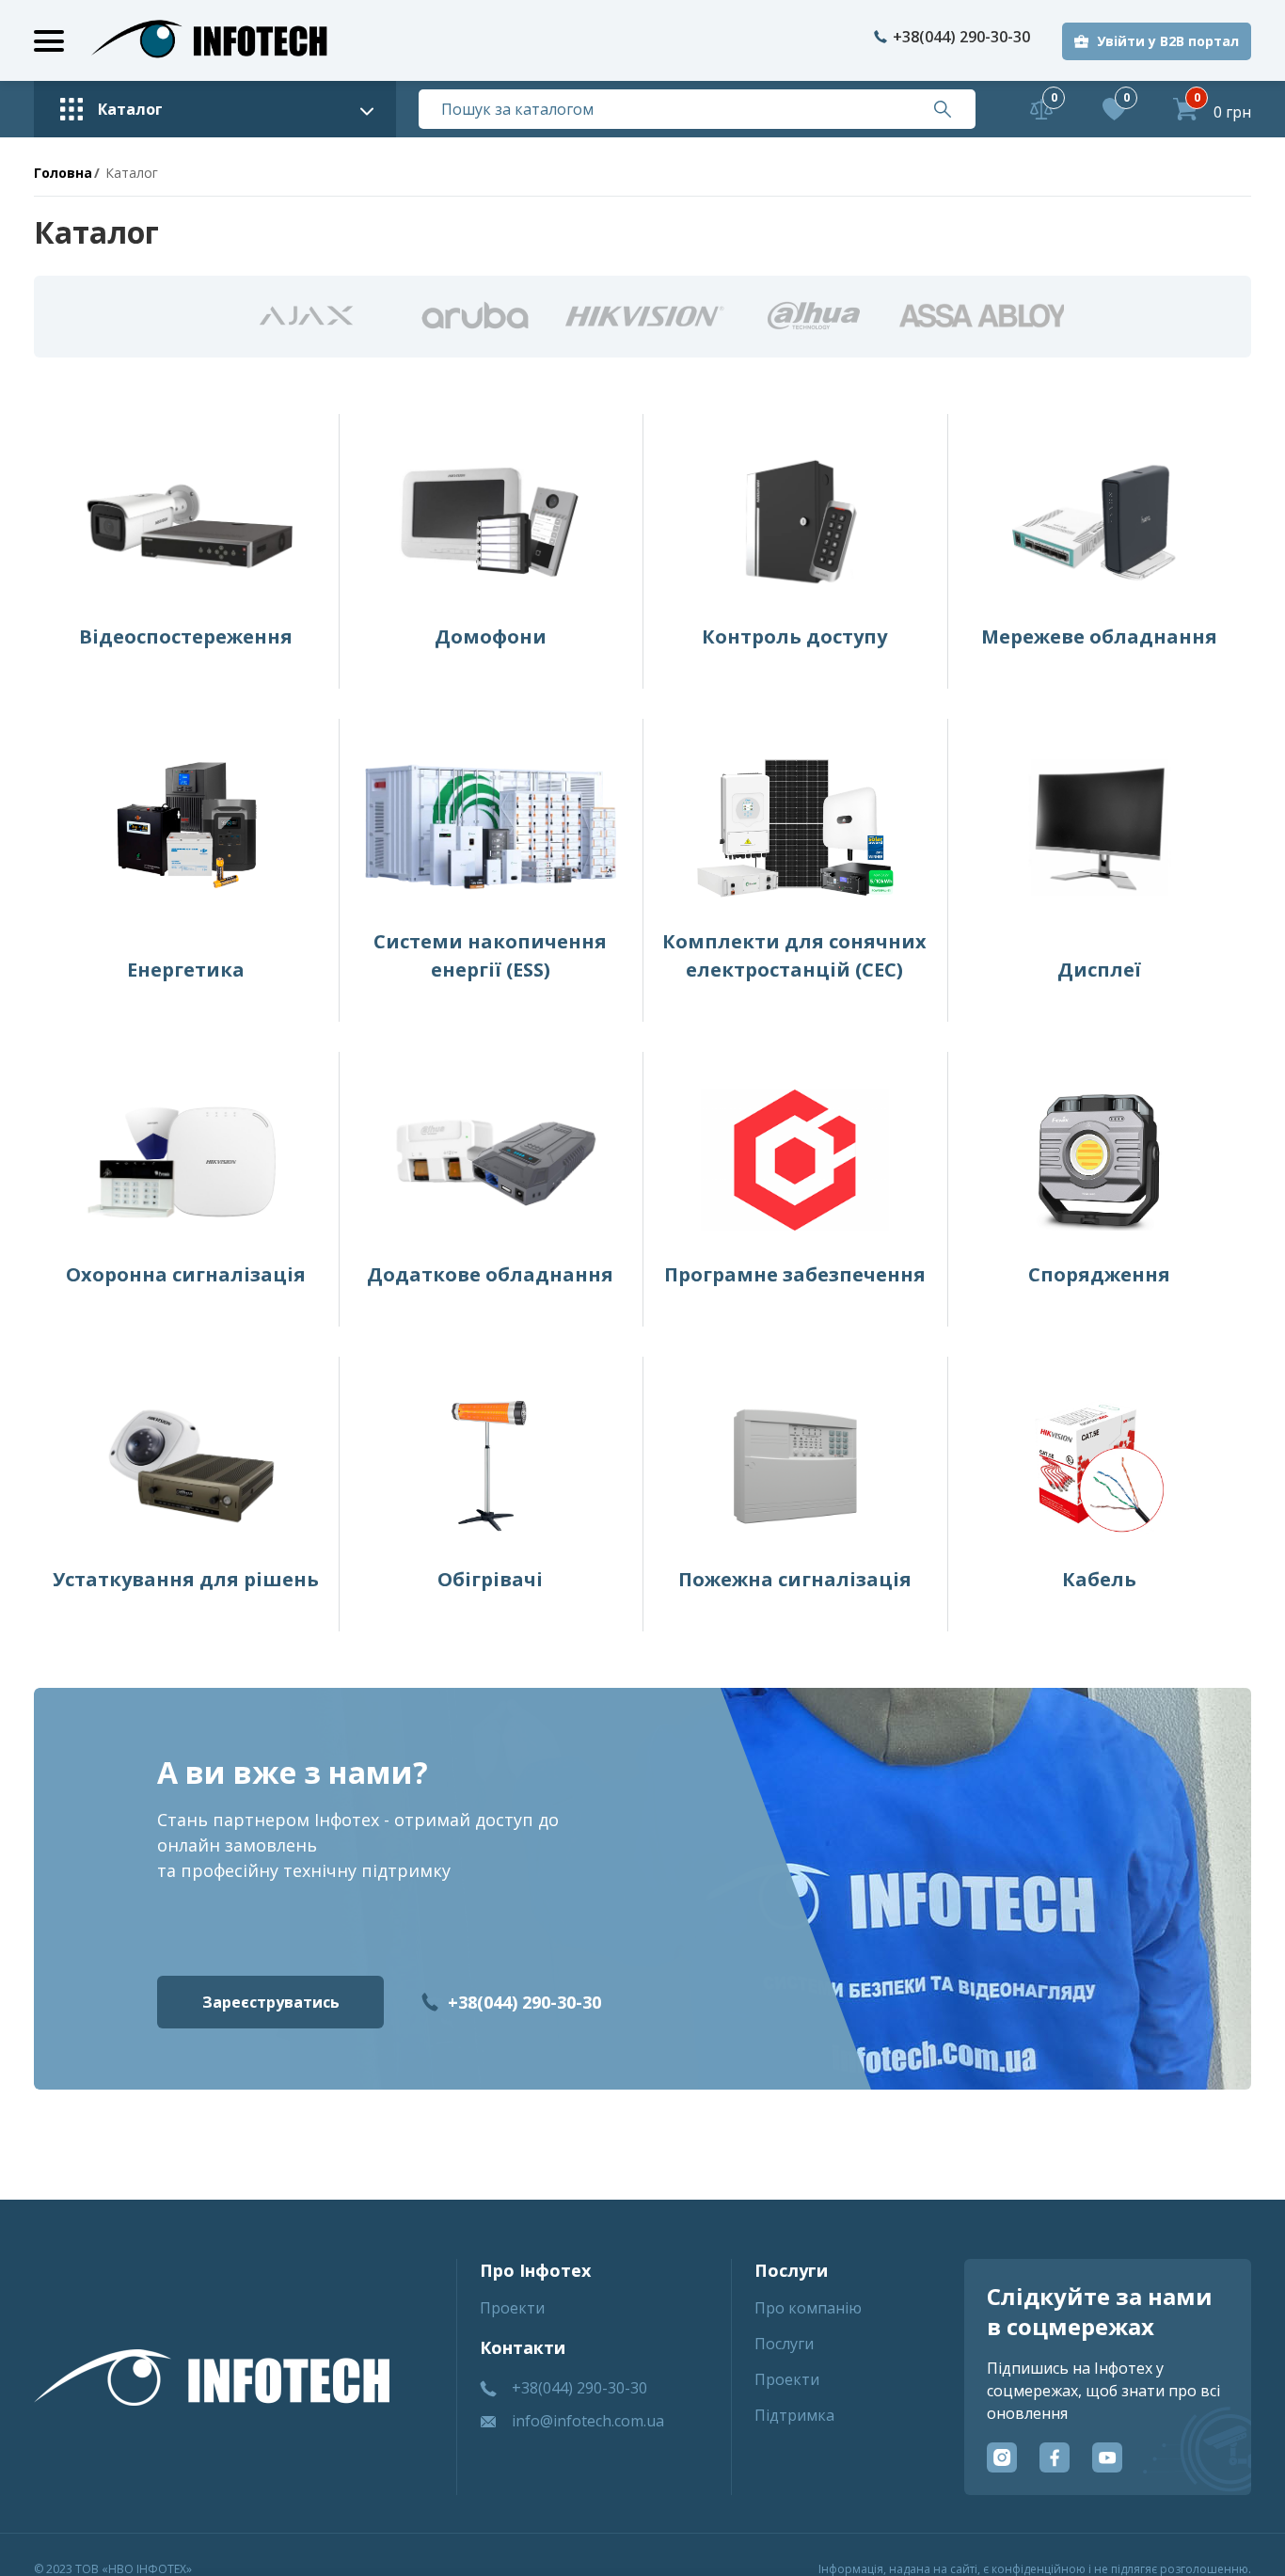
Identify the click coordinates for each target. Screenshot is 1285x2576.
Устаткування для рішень (186, 1579)
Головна (63, 173)
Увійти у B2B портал (1168, 41)
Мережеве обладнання (1099, 636)
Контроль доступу (794, 636)
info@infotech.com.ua (588, 2421)
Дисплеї (1099, 970)
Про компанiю (808, 2308)
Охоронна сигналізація (186, 1274)
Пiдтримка (794, 2415)
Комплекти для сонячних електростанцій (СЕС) (794, 955)
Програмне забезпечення (795, 1274)
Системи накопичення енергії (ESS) (490, 955)
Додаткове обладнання (490, 1274)
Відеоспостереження (186, 636)
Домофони (491, 636)
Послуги (784, 2344)
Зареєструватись (271, 2002)
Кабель (1099, 1579)
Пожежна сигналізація (795, 1579)
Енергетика (186, 970)
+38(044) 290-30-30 (961, 37)
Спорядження (1099, 1274)
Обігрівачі (490, 1579)
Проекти (512, 2308)
